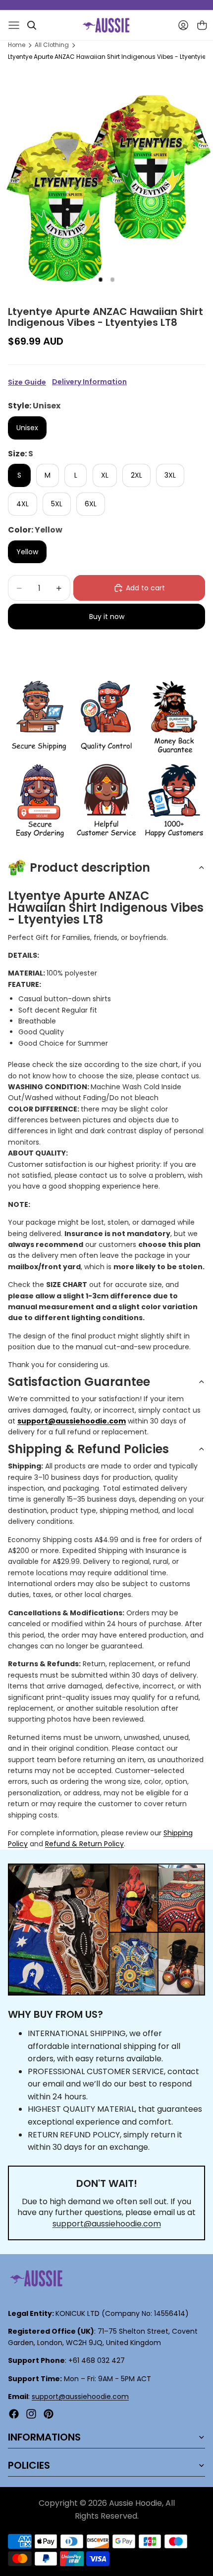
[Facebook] (14, 2414)
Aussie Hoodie (135, 2503)
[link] (39, 718)
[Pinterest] (49, 2414)
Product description (90, 867)
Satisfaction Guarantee (79, 1382)
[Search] (32, 25)
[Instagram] (31, 2414)
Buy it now (107, 617)
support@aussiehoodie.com (107, 2224)
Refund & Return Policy (84, 1844)
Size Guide (27, 382)
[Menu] (14, 25)
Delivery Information (89, 382)
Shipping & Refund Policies (88, 1449)
